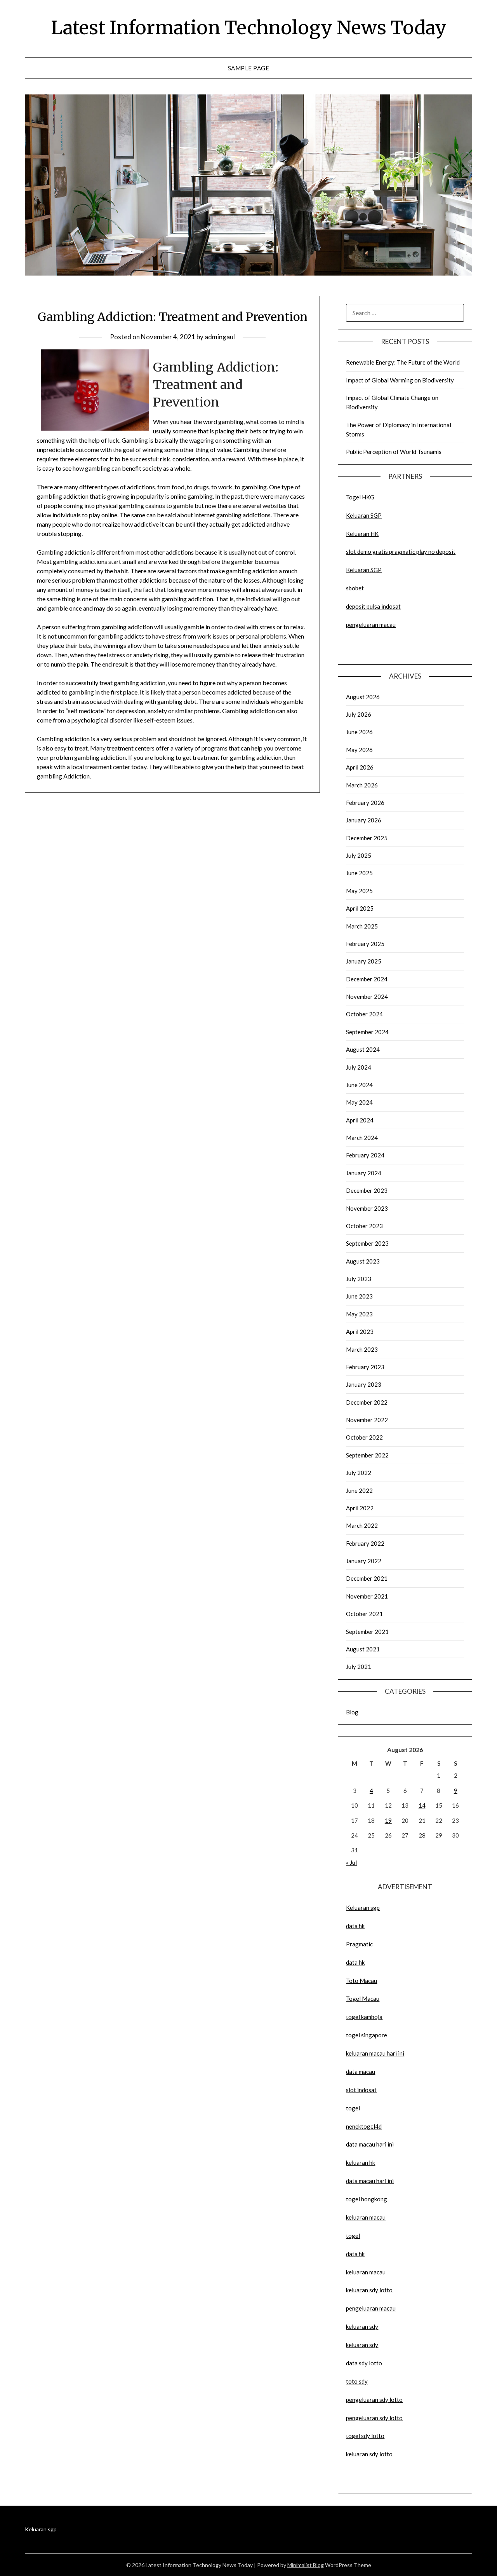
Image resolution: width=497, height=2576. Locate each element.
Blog (352, 1712)
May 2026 (359, 750)
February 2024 (365, 1155)
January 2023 (364, 1384)
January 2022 (364, 1561)
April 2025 (360, 908)
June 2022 (359, 1490)
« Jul (351, 1862)
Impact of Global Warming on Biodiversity (400, 380)
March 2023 (362, 1349)
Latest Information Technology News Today (249, 28)
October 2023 (364, 1226)
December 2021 (367, 1578)
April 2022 (360, 1508)
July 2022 (359, 1473)
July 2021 (359, 1667)
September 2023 (367, 1243)
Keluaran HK (362, 534)
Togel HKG (360, 497)
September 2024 (367, 1032)
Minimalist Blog (306, 2565)
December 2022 (367, 1402)
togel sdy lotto (365, 2436)
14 (422, 1805)
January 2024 (364, 1173)
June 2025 (359, 873)
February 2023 (365, 1367)
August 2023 (363, 1261)
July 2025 (359, 855)
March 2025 (362, 926)
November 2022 (367, 1420)
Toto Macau (361, 1981)
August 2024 (363, 1049)
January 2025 (364, 961)
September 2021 (367, 1632)
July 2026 (359, 714)
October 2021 (364, 1614)
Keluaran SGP (364, 515)
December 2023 (367, 1190)
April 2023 (360, 1332)
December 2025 (367, 838)
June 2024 (359, 1085)
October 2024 (364, 1014)
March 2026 (362, 785)
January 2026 (364, 820)
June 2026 (359, 732)
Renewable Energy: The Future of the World (403, 362)
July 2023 (359, 1279)
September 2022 (367, 1455)
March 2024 (362, 1138)
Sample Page (249, 68)
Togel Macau (363, 1998)
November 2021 (367, 1596)
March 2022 (362, 1525)
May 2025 (359, 891)
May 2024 (359, 1102)
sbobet (355, 588)
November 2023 (367, 1208)
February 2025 (365, 944)
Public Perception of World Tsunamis (394, 452)
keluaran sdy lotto (369, 2454)
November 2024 (367, 997)
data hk (355, 1926)
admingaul (220, 337)
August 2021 (363, 1649)
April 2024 (360, 1120)
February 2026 (365, 803)
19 (388, 1820)
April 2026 (360, 767)
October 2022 (364, 1437)
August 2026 (363, 697)
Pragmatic (359, 1944)
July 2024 (359, 1067)
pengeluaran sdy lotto (374, 2418)
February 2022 (365, 1543)
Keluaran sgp (363, 1908)
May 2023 (359, 1314)
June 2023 (359, 1296)
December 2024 (367, 979)
